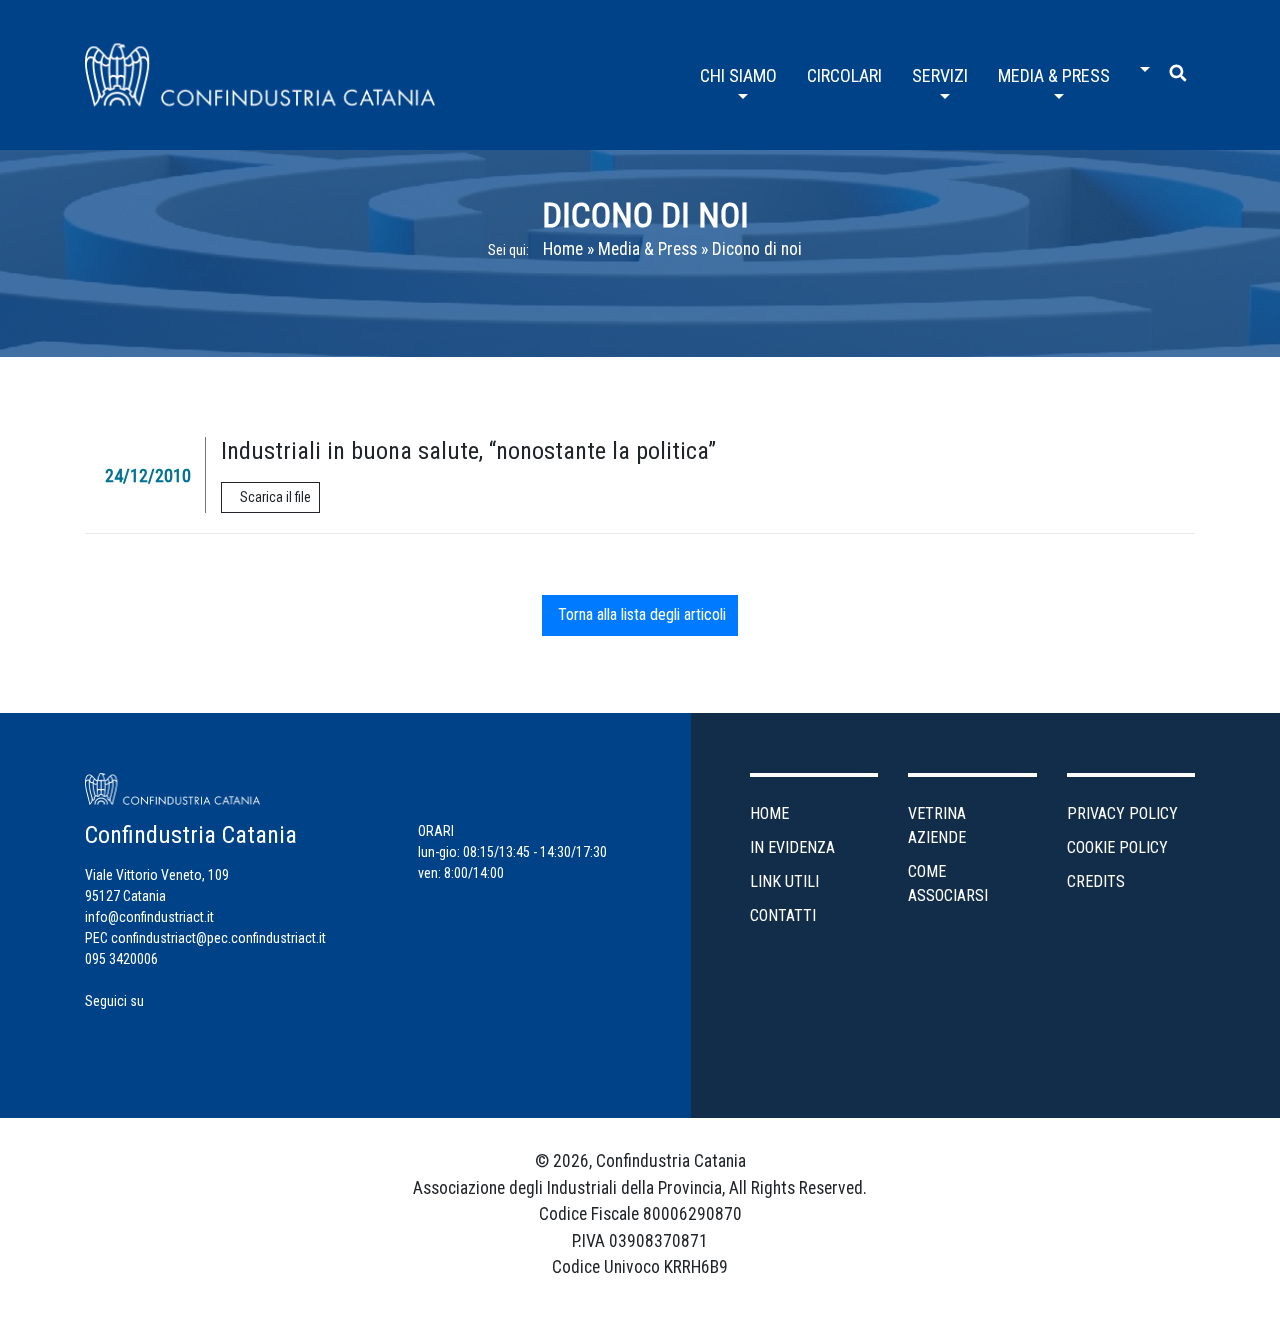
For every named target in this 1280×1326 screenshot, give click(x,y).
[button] (1140, 62)
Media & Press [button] (1054, 75)
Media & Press (647, 249)
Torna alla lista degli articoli (640, 614)
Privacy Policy (1122, 813)
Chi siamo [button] (738, 75)
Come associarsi (948, 883)
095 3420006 (121, 959)
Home (563, 249)
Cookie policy (1117, 847)
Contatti (783, 915)
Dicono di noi (645, 215)
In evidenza (792, 847)
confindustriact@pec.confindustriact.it (218, 938)
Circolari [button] (844, 75)
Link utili (784, 881)
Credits (1096, 881)
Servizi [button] (940, 75)
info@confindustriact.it (149, 917)
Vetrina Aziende (937, 825)
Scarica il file (275, 497)
